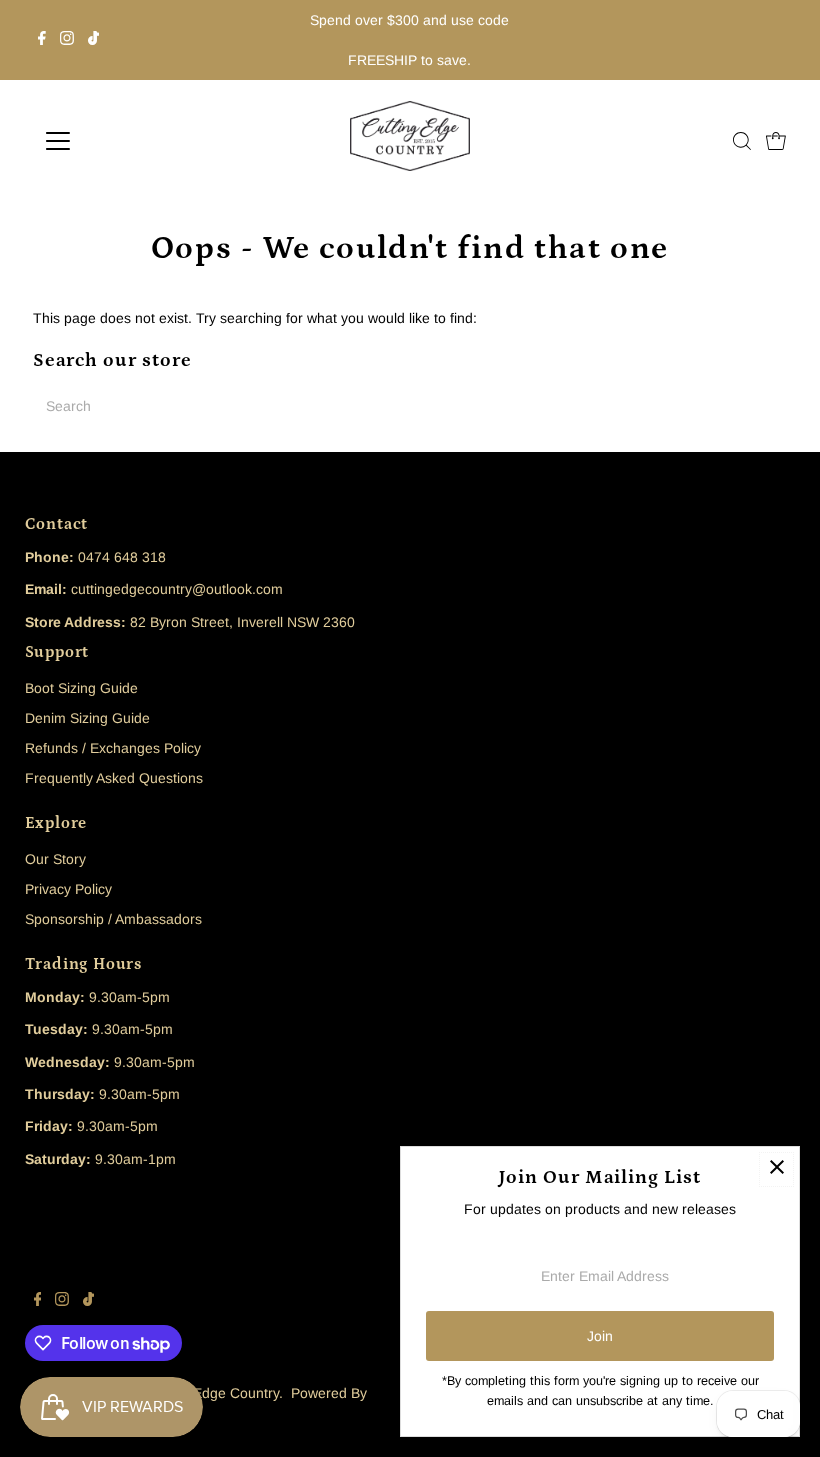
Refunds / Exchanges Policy (113, 748)
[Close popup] (776, 1169)
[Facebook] (42, 40)
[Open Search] (742, 141)
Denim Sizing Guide (87, 718)
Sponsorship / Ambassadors (113, 919)
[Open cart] (776, 141)
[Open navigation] (122, 141)
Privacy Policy (68, 889)
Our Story (55, 859)
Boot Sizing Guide (81, 688)
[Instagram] (67, 40)
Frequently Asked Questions (114, 778)
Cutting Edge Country (211, 1393)
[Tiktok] (93, 40)
